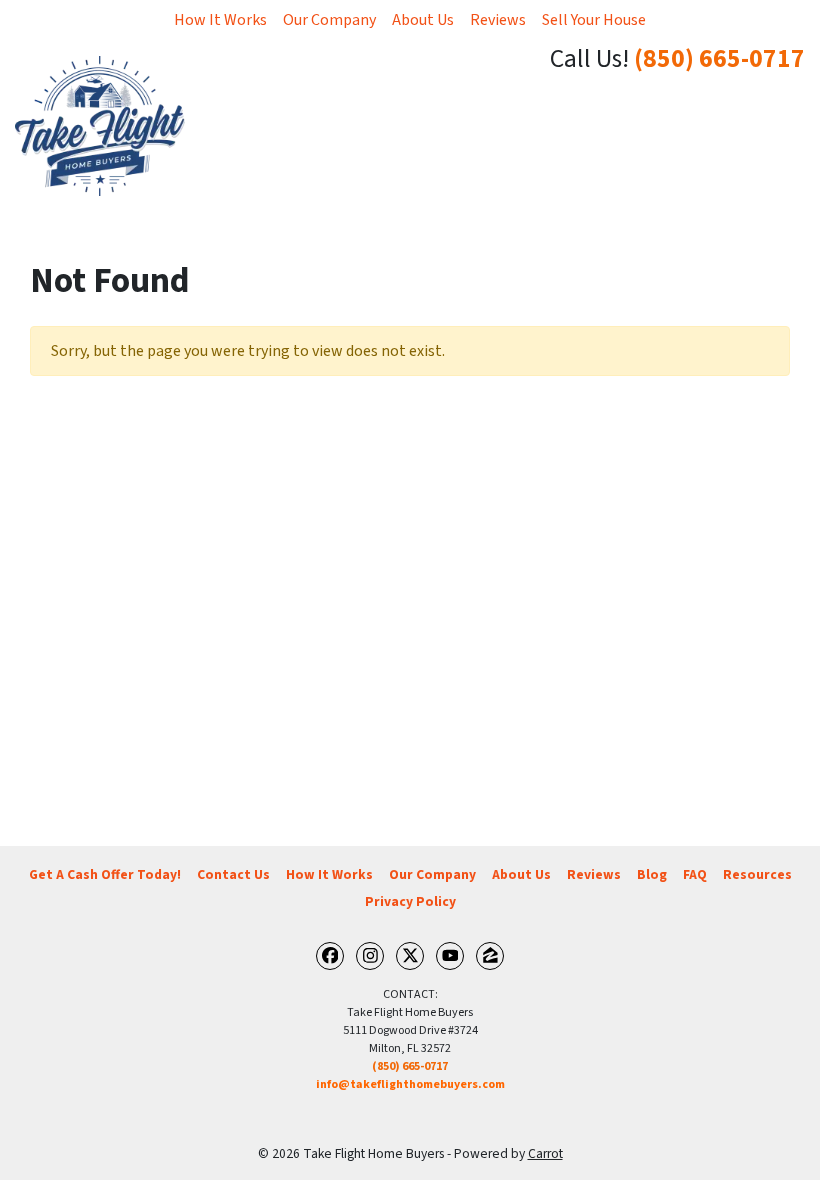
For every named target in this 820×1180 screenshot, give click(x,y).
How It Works (220, 20)
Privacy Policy (410, 901)
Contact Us (233, 874)
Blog (652, 874)
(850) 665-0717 (719, 59)
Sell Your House (594, 20)
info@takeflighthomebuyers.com (410, 1084)
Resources (757, 874)
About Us (423, 20)
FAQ (695, 874)
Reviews (498, 20)
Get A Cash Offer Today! (105, 874)
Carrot (545, 1153)
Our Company (329, 20)
